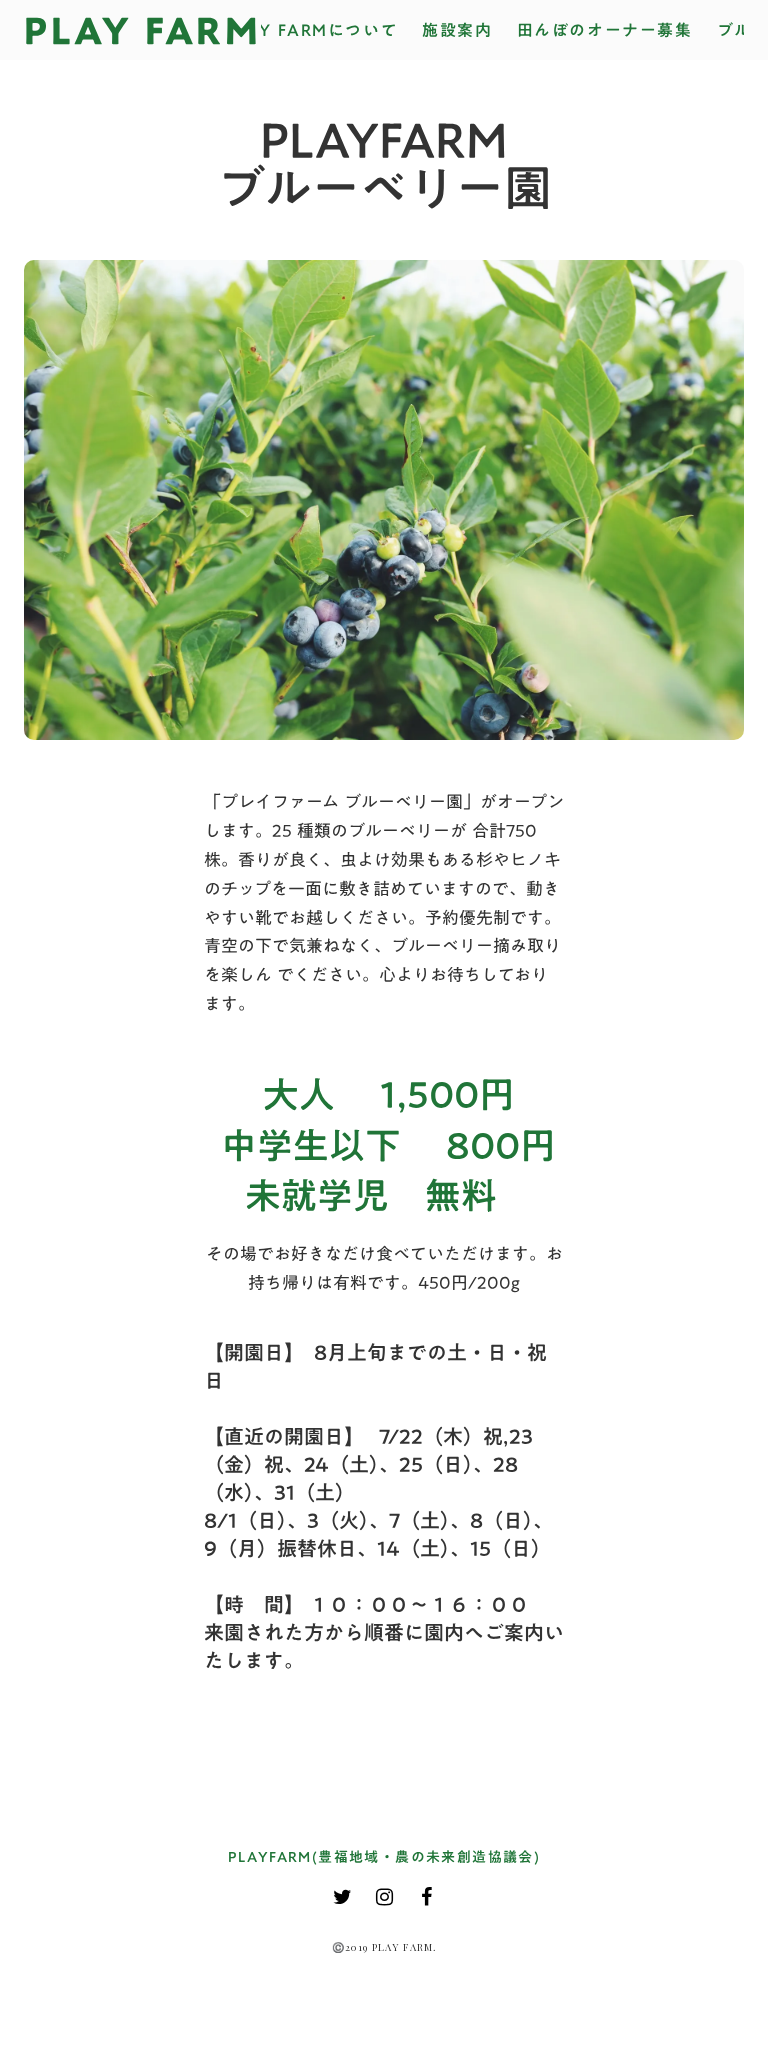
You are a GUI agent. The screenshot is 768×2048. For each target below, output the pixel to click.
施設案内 (457, 30)
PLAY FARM (142, 30)
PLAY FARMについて (311, 30)
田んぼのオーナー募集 (605, 30)
